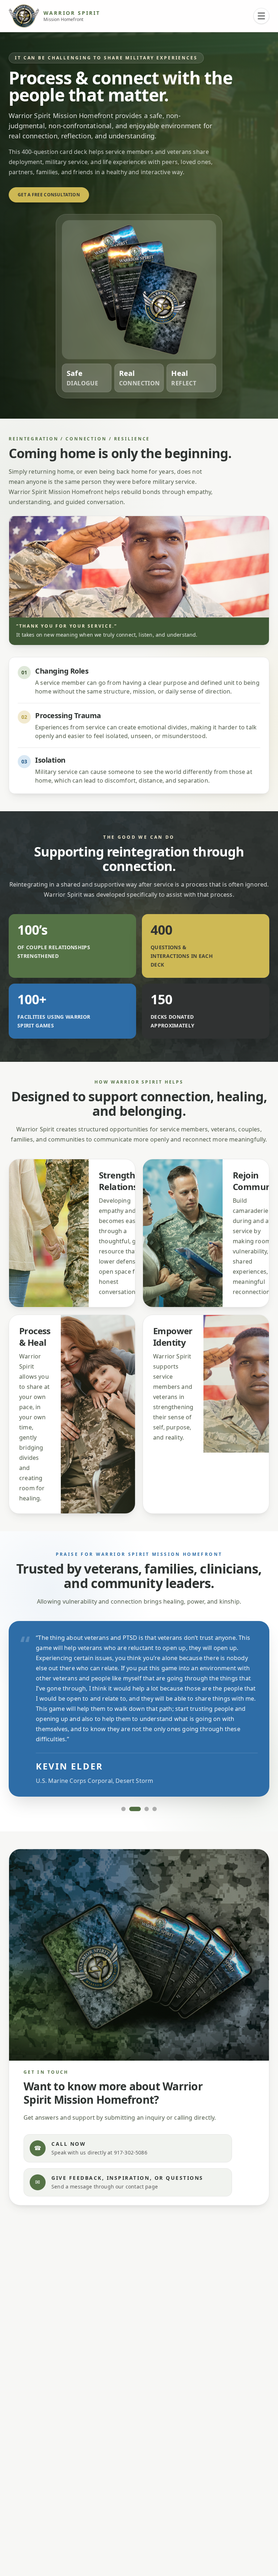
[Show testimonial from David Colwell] (155, 1809)
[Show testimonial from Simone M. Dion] (123, 1809)
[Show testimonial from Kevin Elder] (135, 1809)
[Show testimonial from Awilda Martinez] (147, 1809)
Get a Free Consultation (49, 195)
